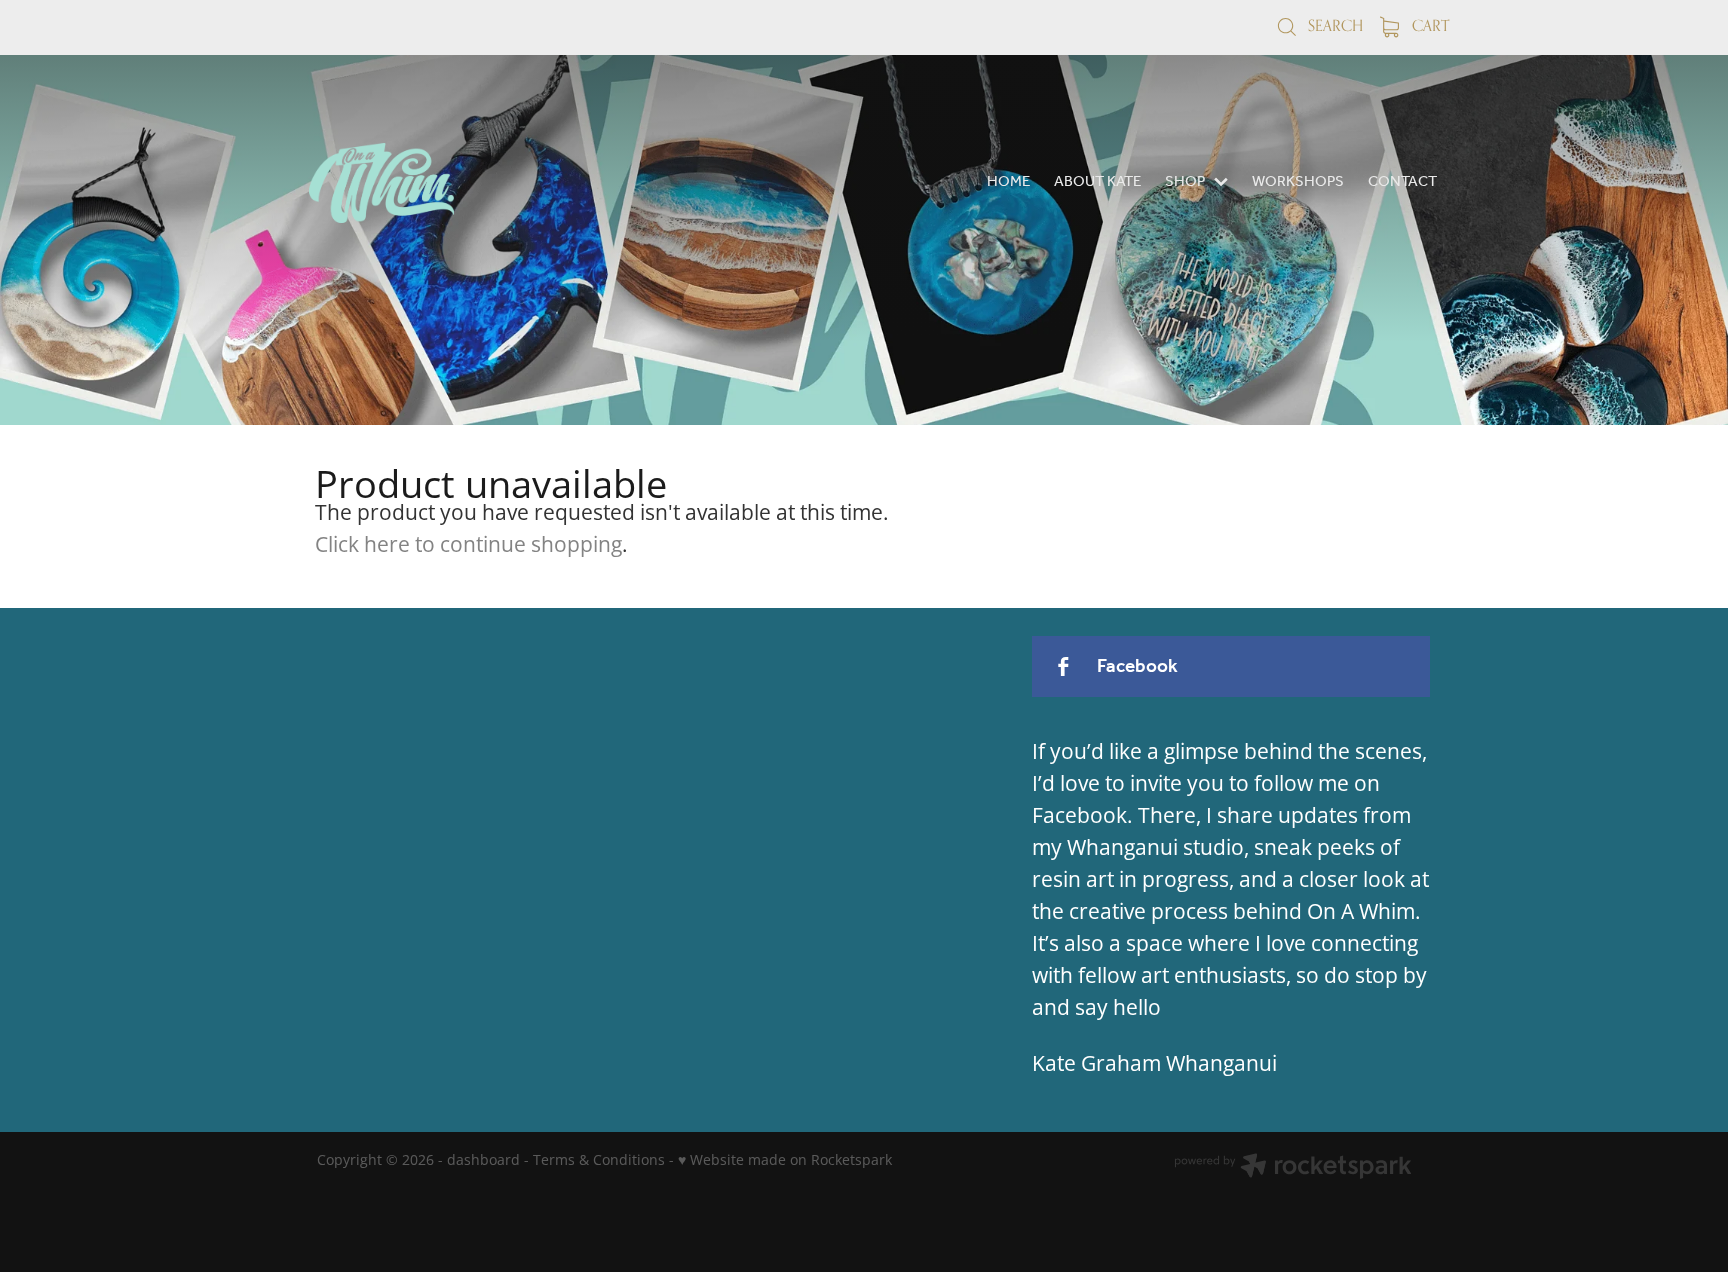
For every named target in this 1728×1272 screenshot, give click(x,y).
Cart (1428, 25)
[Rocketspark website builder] (1293, 1168)
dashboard (483, 1159)
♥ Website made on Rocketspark (785, 1159)
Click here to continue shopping (468, 544)
